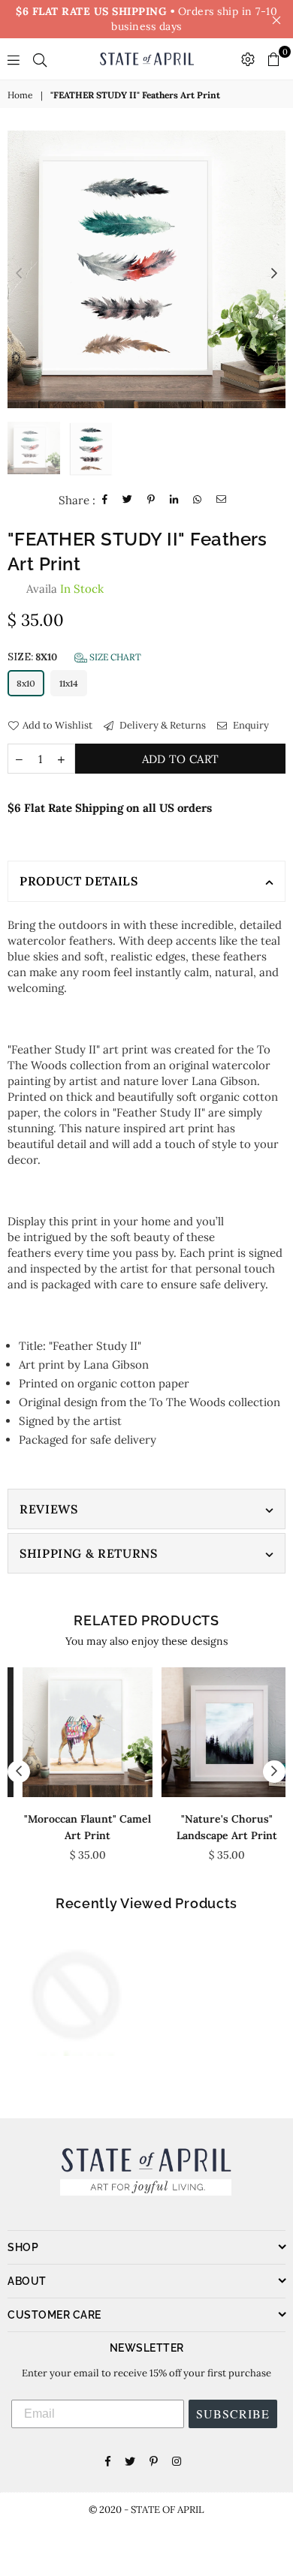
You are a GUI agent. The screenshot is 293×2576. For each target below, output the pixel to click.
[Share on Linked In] (174, 500)
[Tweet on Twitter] (128, 500)
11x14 (69, 683)
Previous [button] (19, 274)
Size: (74, 657)
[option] (146, 269)
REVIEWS (48, 1509)
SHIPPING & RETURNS (89, 1553)
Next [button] (274, 274)
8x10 (26, 683)
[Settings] (248, 59)
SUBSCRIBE (233, 2414)
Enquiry (250, 725)
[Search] (40, 59)
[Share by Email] (222, 500)
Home (20, 95)
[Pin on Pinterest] (151, 500)
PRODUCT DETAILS (79, 881)
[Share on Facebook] (105, 500)
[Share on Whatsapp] (198, 500)
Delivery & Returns (162, 725)
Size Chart (114, 657)
